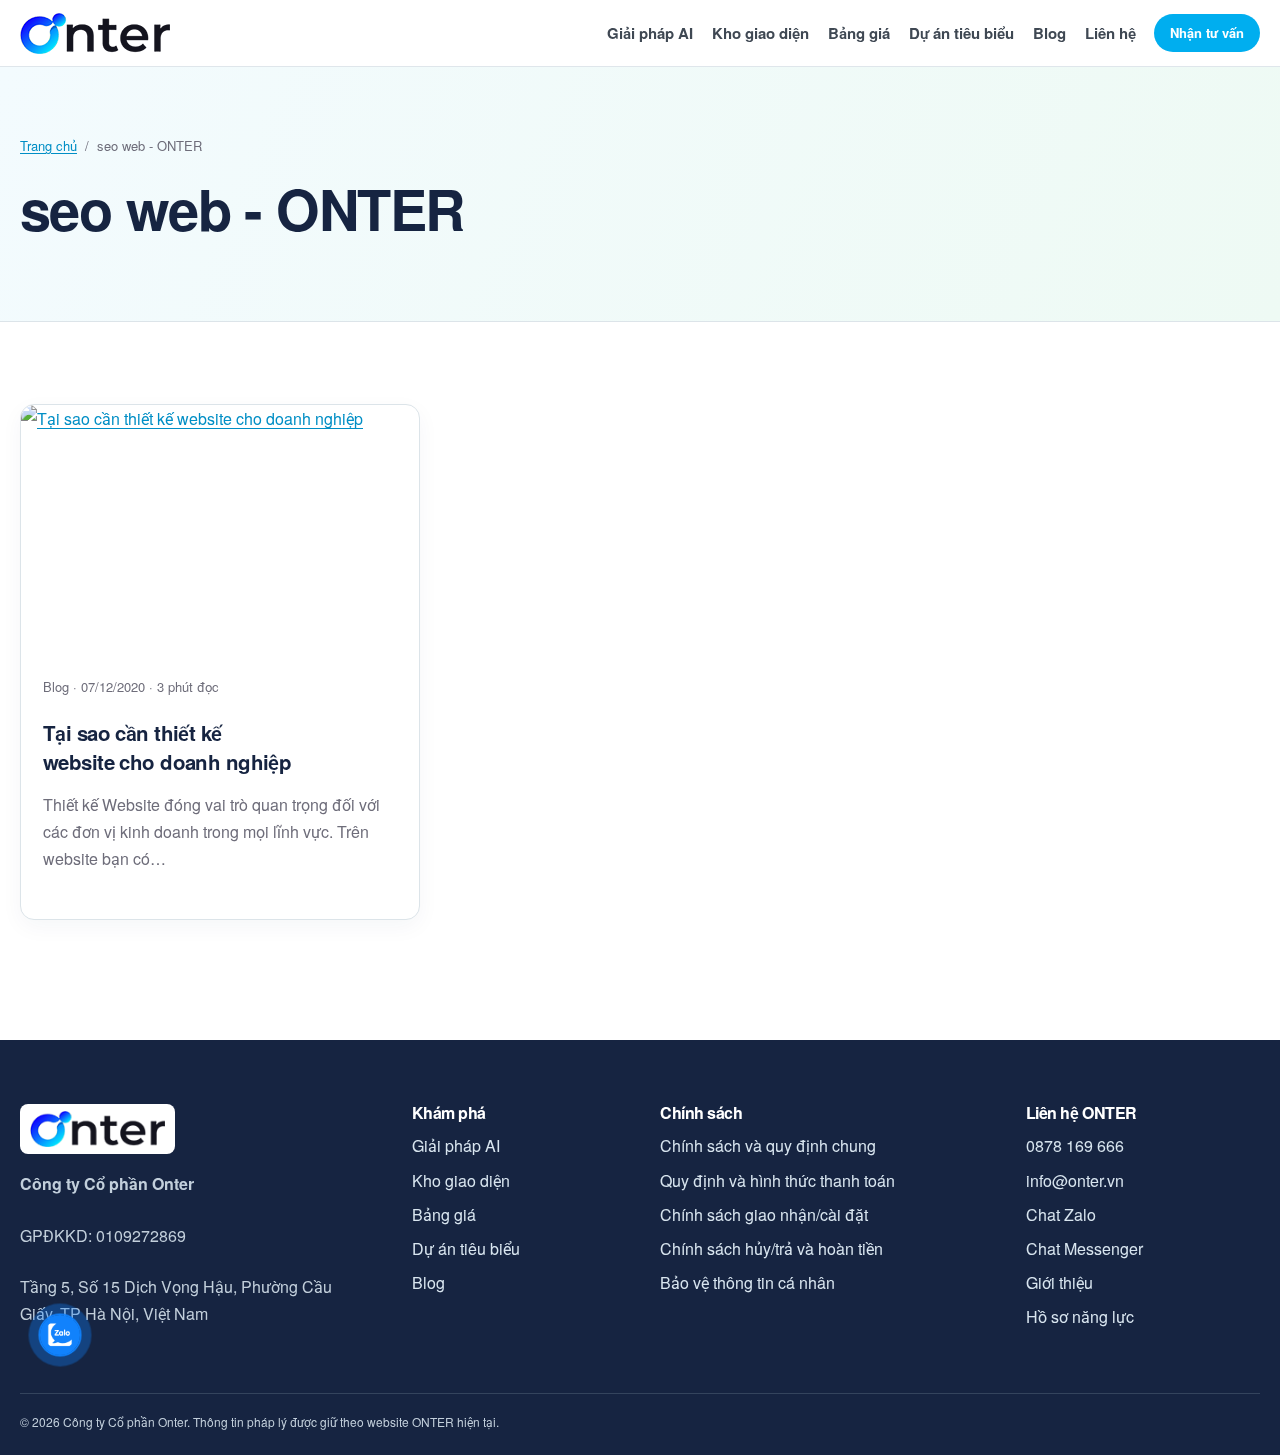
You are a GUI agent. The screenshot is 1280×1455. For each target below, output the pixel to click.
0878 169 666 (1075, 1145)
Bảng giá (859, 33)
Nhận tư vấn (1207, 32)
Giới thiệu (1059, 1282)
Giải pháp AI (650, 33)
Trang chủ (48, 145)
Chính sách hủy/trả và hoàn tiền (771, 1248)
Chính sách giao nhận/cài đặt (764, 1214)
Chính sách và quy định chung (768, 1145)
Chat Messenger (1084, 1248)
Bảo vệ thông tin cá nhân (747, 1282)
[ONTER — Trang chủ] (95, 33)
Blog (1049, 33)
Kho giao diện (760, 33)
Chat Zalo (1061, 1214)
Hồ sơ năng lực (1080, 1316)
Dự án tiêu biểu (961, 33)
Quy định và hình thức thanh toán (777, 1180)
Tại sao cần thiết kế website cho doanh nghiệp (167, 747)
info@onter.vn (1075, 1180)
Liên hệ (1110, 33)
